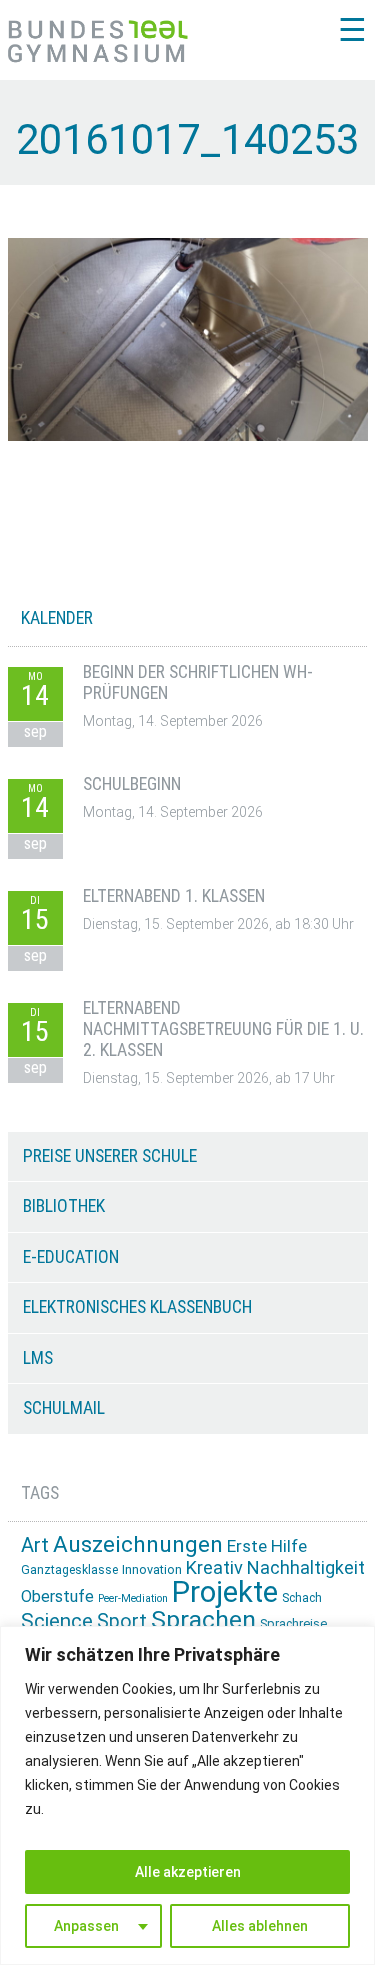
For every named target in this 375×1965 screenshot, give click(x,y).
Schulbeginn (132, 784)
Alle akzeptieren (188, 1872)
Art (35, 1545)
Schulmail (64, 1408)
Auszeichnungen (138, 1544)
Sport (122, 1621)
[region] (187, 1795)
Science (57, 1621)
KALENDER (57, 618)
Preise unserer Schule (110, 1156)
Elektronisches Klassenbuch (137, 1307)
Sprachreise (293, 1623)
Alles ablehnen (260, 1926)
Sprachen (203, 1619)
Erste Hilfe (267, 1546)
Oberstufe (57, 1596)
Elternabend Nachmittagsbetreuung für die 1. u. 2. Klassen (223, 1029)
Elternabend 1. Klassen (174, 896)
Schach (302, 1598)
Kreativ (214, 1567)
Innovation (152, 1569)
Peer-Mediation (133, 1598)
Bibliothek (64, 1206)
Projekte (225, 1592)
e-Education (71, 1257)
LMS (38, 1358)
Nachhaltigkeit (306, 1567)
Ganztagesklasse (69, 1570)
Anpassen (86, 1926)
